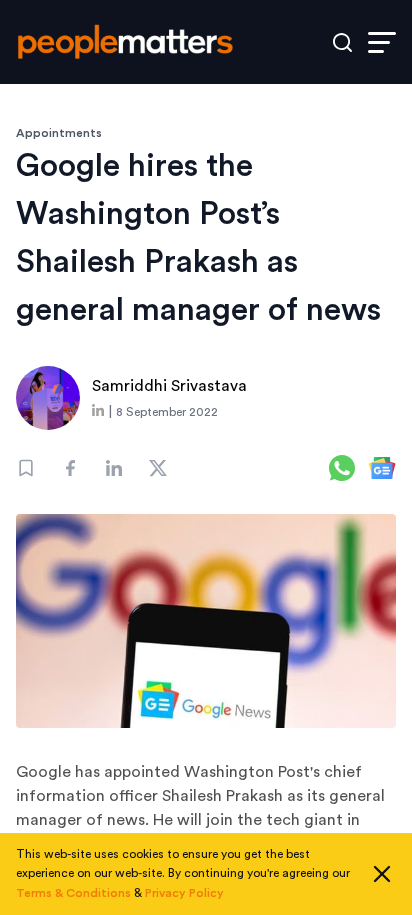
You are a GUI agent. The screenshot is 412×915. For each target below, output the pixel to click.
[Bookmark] (26, 468)
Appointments (59, 133)
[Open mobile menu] (382, 42)
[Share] (70, 468)
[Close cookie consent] (382, 874)
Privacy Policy (184, 893)
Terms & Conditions (73, 893)
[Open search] (342, 42)
